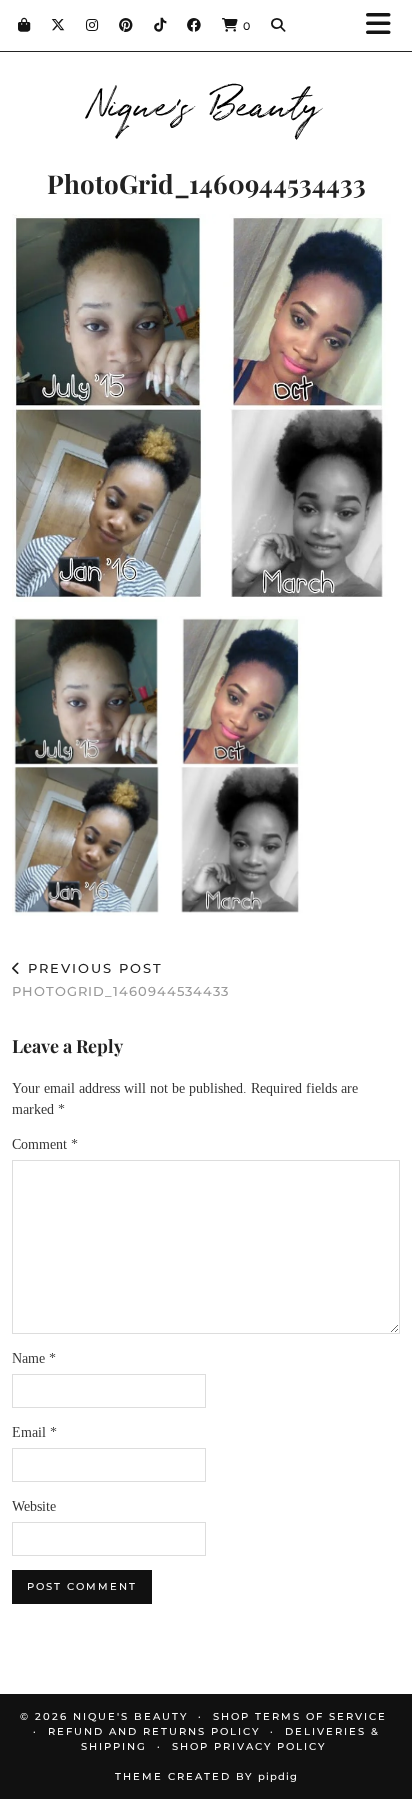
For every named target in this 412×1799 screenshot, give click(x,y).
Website (34, 1506)
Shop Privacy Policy (249, 1746)
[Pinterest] (126, 25)
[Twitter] (58, 25)
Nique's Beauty (206, 102)
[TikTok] (160, 25)
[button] (385, 25)
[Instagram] (92, 25)
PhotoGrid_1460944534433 (120, 979)
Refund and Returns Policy (154, 1731)
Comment (45, 1144)
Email (34, 1432)
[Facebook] (194, 25)
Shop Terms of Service (300, 1716)
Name (34, 1358)
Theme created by (206, 1776)
